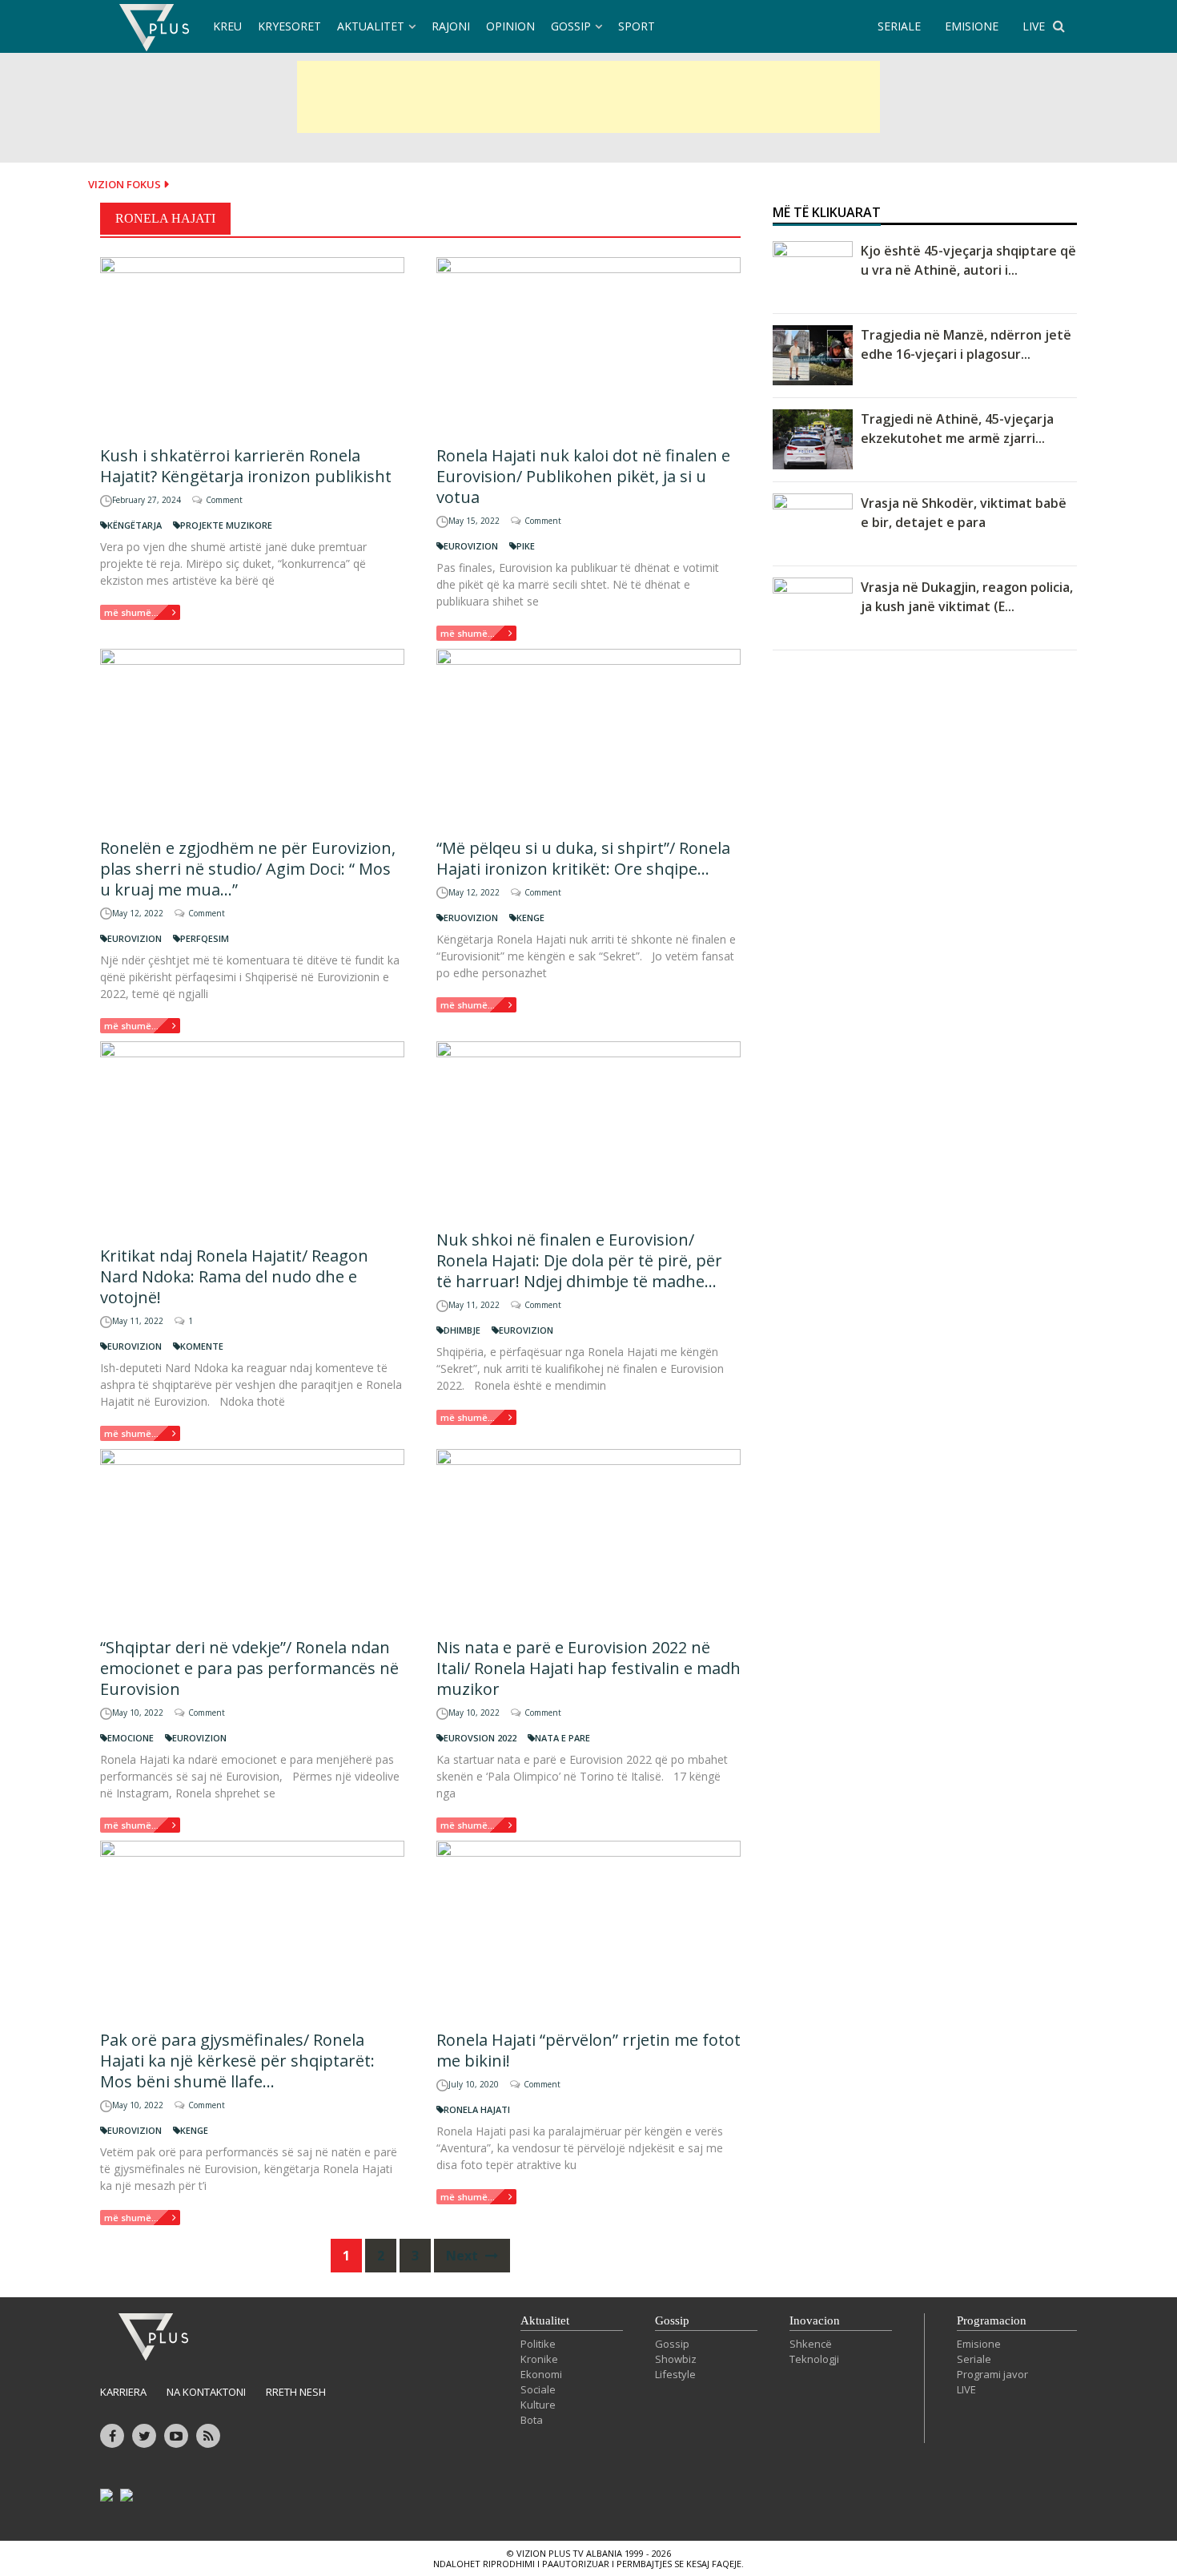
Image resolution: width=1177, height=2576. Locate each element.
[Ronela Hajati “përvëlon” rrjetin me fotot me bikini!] (588, 1928)
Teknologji (814, 2359)
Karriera (123, 2392)
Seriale (974, 2359)
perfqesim (205, 938)
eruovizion (471, 918)
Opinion (510, 26)
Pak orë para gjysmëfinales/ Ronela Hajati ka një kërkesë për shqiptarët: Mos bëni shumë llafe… (237, 2061)
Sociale (538, 2389)
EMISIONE (972, 26)
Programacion (992, 2320)
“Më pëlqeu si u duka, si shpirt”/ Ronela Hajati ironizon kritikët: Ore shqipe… (583, 858)
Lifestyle (675, 2374)
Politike (538, 2344)
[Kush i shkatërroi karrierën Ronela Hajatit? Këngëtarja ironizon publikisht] (252, 345)
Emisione (979, 2344)
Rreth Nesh (296, 2392)
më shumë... (131, 612)
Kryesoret (289, 26)
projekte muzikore (226, 525)
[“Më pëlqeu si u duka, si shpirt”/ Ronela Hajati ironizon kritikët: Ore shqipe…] (588, 737)
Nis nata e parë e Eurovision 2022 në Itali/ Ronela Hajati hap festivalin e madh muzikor (588, 1668)
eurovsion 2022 (480, 1738)
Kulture (538, 2405)
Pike (526, 546)
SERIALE (899, 26)
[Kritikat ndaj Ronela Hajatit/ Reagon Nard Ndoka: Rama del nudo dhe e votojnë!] (252, 1137)
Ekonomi (541, 2374)
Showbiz (676, 2359)
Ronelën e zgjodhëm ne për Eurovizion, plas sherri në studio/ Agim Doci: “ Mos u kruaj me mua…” (248, 869)
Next (464, 2256)
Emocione (131, 1738)
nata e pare (562, 1738)
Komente (202, 1346)
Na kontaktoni (206, 2392)
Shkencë (811, 2344)
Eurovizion (471, 546)
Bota (532, 2420)
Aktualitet (371, 26)
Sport (637, 26)
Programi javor (992, 2374)
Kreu (227, 26)
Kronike (539, 2359)
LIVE (1034, 26)
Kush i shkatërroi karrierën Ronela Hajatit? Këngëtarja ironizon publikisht (246, 466)
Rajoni (451, 26)
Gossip (571, 26)
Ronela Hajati (477, 2109)
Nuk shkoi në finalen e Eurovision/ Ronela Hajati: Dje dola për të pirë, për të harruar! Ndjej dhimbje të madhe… (579, 1260)
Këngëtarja (135, 525)
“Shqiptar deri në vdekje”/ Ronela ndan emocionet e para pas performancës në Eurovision (249, 1668)
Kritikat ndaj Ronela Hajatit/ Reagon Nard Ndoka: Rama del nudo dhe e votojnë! (234, 1276)
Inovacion (815, 2320)
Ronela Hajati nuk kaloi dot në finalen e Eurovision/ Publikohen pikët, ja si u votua (583, 476)
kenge (530, 918)
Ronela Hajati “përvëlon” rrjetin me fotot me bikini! (588, 2050)
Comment (224, 500)
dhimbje (462, 1330)
